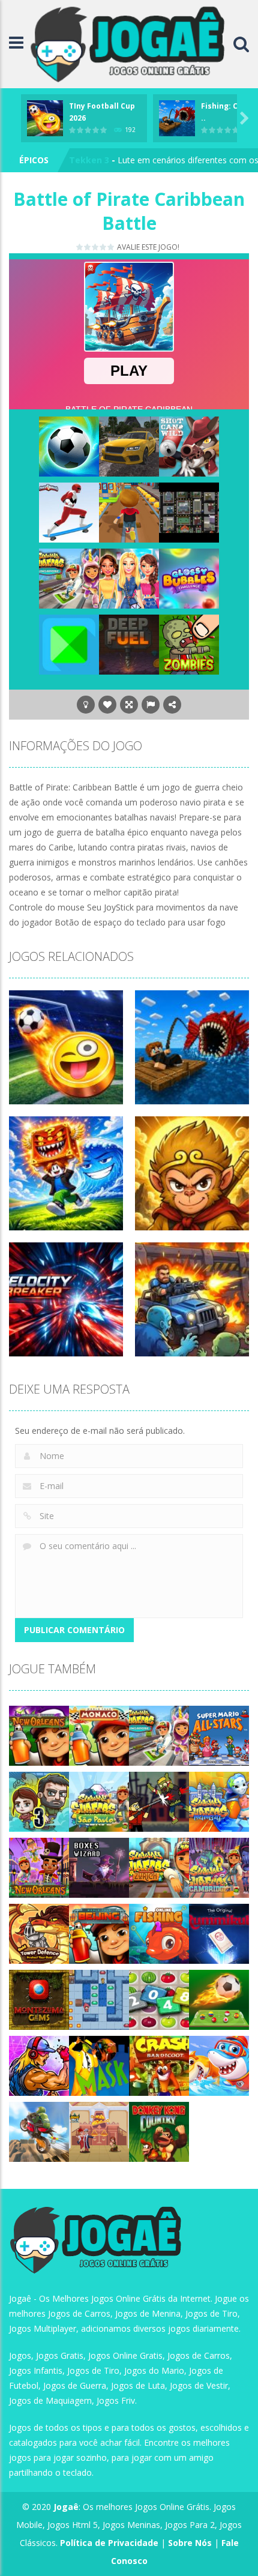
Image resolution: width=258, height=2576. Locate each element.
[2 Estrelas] (88, 247)
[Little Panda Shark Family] (219, 2065)
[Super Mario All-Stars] (219, 1735)
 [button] (151, 705)
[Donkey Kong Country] (159, 2131)
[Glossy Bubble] (189, 578)
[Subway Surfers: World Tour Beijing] (99, 1933)
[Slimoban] (99, 1999)
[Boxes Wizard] (99, 1867)
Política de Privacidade (109, 2543)
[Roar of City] (39, 2065)
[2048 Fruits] (159, 1999)
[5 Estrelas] (111, 247)
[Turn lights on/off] (86, 705)
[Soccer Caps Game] (219, 1999)
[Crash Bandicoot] (159, 2065)
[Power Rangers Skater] (69, 512)
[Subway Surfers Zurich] (159, 1867)
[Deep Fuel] (129, 644)
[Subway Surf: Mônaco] (99, 1735)
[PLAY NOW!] (45, 117)
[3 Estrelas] (96, 247)
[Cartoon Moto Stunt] (39, 2131)
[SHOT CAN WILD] (189, 446)
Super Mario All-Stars (115, 160)
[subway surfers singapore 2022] (69, 578)
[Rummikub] (219, 1933)
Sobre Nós (190, 2543)
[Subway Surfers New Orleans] (39, 1867)
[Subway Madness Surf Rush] (129, 512)
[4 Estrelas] (103, 247)
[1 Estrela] (80, 247)
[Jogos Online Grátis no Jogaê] (131, 43)
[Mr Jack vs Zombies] (159, 1801)
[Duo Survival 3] (39, 1801)
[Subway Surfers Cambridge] (219, 1867)
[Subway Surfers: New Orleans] (39, 1735)
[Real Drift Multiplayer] (129, 446)
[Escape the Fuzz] (189, 512)
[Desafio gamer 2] (69, 644)
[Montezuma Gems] (39, 1999)
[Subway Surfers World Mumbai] (219, 1801)
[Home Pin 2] (99, 2131)
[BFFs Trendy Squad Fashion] (129, 578)
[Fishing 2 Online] (159, 1933)
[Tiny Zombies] (189, 644)
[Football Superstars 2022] (69, 446)
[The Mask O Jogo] (99, 2065)
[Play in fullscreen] (129, 705)
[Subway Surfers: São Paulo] (99, 1801)
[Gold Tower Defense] (39, 1933)
